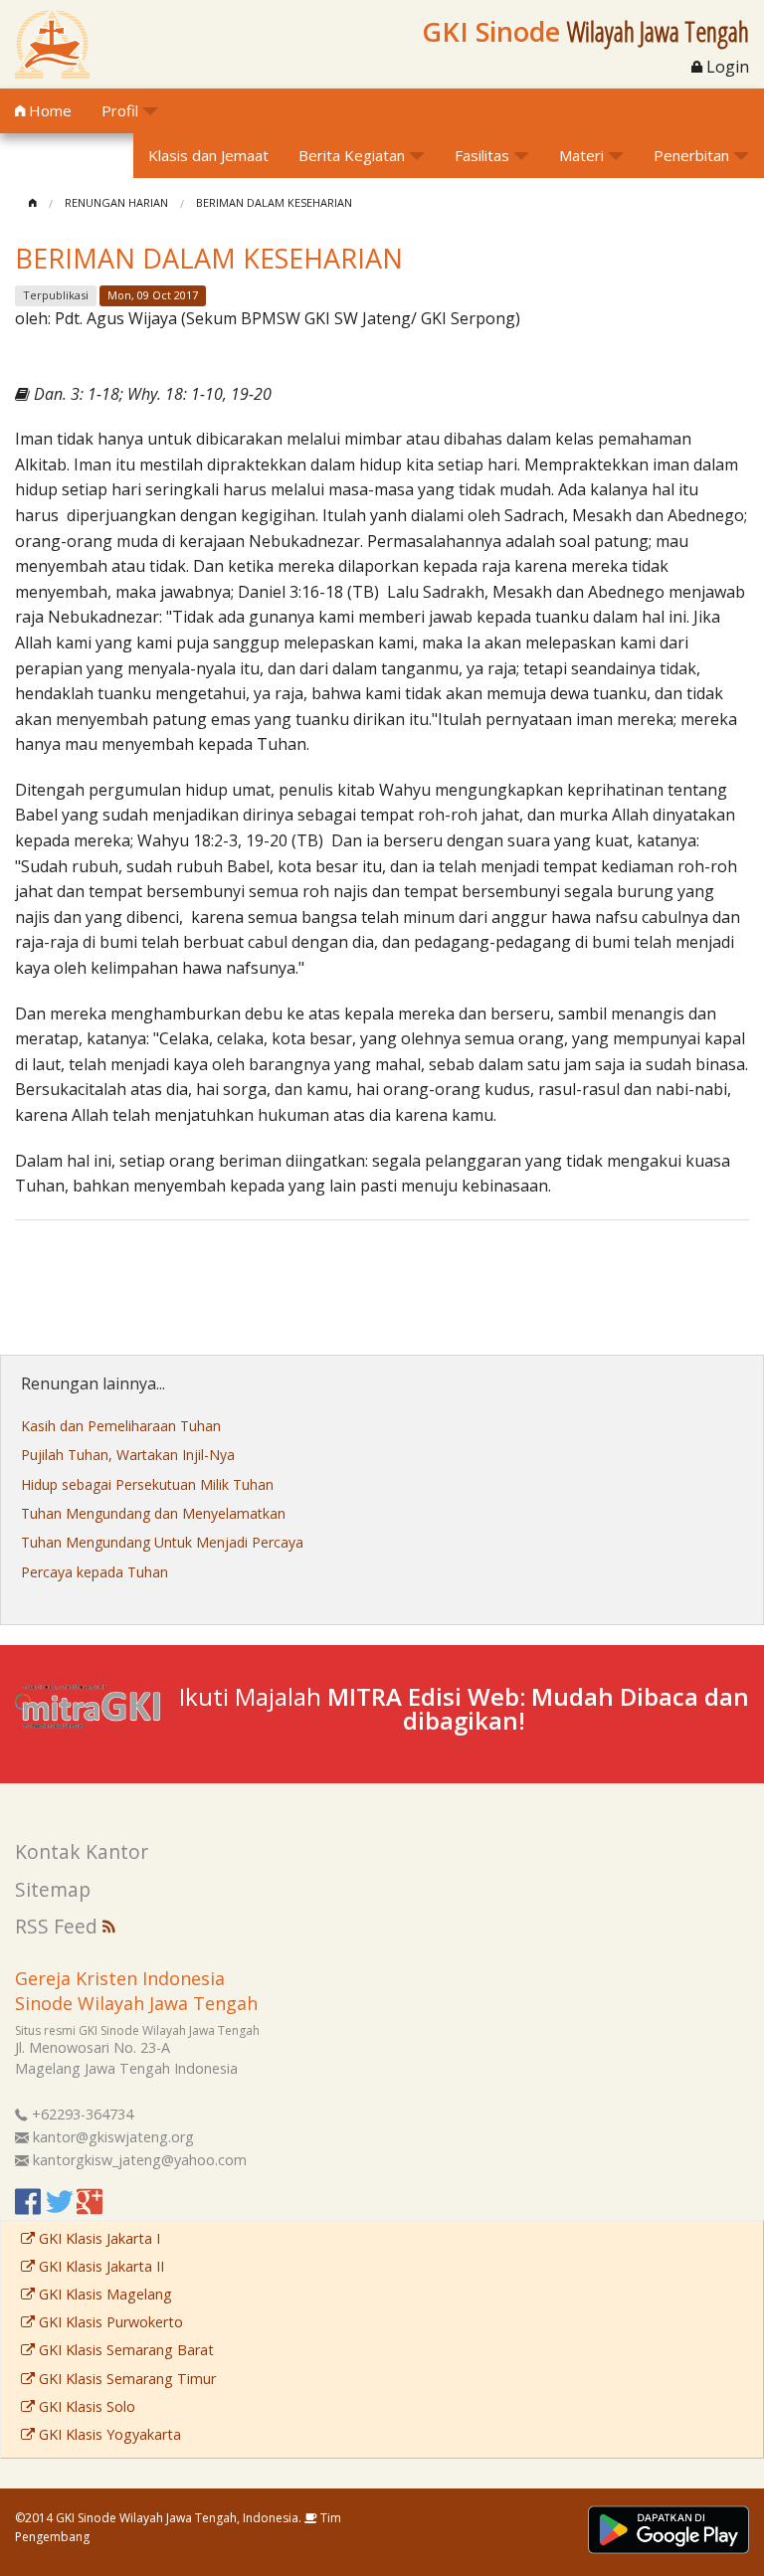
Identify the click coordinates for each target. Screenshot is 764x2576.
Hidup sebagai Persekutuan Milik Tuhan (147, 1484)
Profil (120, 110)
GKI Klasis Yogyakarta (108, 2434)
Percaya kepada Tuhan (95, 1572)
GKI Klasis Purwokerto (109, 2322)
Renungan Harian (116, 202)
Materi (581, 155)
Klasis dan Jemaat (208, 155)
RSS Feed (59, 1926)
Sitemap (53, 1889)
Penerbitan (691, 155)
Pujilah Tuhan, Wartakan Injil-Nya (128, 1455)
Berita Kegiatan (352, 155)
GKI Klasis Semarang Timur (125, 2379)
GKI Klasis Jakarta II (99, 2266)
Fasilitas (482, 155)
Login (726, 67)
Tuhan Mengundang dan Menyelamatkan (153, 1513)
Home (48, 110)
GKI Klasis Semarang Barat (124, 2350)
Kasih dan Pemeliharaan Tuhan (121, 1426)
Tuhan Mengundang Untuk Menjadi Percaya (162, 1542)
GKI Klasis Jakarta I (97, 2238)
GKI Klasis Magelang (103, 2294)
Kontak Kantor (82, 1851)
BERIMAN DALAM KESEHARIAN (274, 202)
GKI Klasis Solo (85, 2406)
